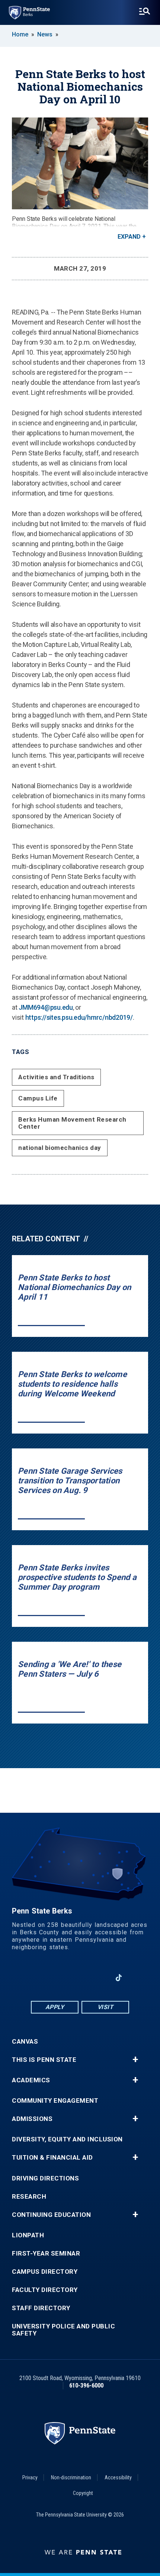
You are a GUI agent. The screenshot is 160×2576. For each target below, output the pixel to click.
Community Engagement (55, 2101)
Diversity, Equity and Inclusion (67, 2139)
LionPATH (28, 2235)
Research (29, 2197)
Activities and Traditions (56, 1077)
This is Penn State (44, 2060)
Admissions (32, 2119)
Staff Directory (41, 2308)
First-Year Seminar (46, 2253)
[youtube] (80, 1978)
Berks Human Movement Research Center (72, 1123)
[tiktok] (119, 1978)
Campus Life (38, 1098)
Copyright (83, 2493)
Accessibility (118, 2477)
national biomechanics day (60, 1148)
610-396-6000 (86, 2385)
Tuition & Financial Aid (52, 2158)
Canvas (25, 2042)
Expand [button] (129, 237)
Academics (31, 2080)
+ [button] (135, 2060)
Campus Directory (45, 2272)
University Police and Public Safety (63, 2330)
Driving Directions (45, 2178)
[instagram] (99, 1978)
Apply (55, 2007)
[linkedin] (61, 1978)
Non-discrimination (71, 2477)
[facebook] (41, 1978)
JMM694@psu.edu (46, 1007)
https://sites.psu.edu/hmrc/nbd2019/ (79, 1017)
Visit (105, 2007)
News (45, 34)
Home (20, 34)
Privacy (30, 2477)
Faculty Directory (45, 2290)
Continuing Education (51, 2215)
